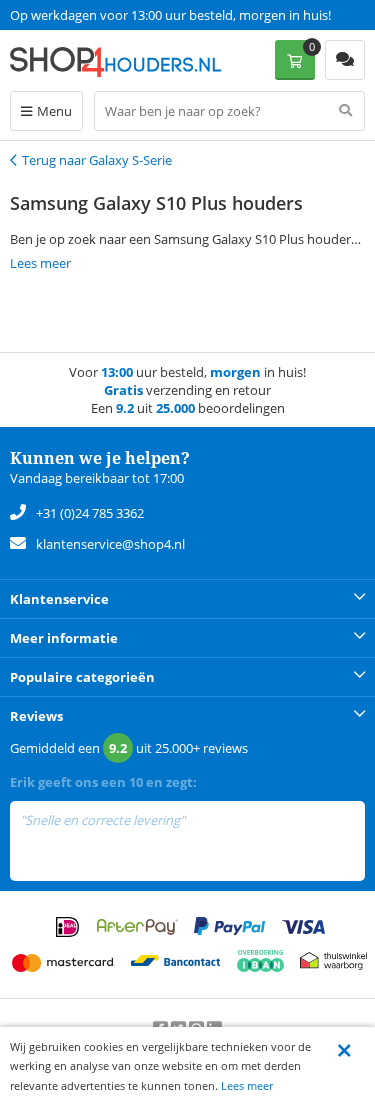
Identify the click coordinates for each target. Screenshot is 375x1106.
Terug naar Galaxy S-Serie (97, 160)
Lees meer (247, 1085)
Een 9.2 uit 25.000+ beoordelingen (109, 15)
